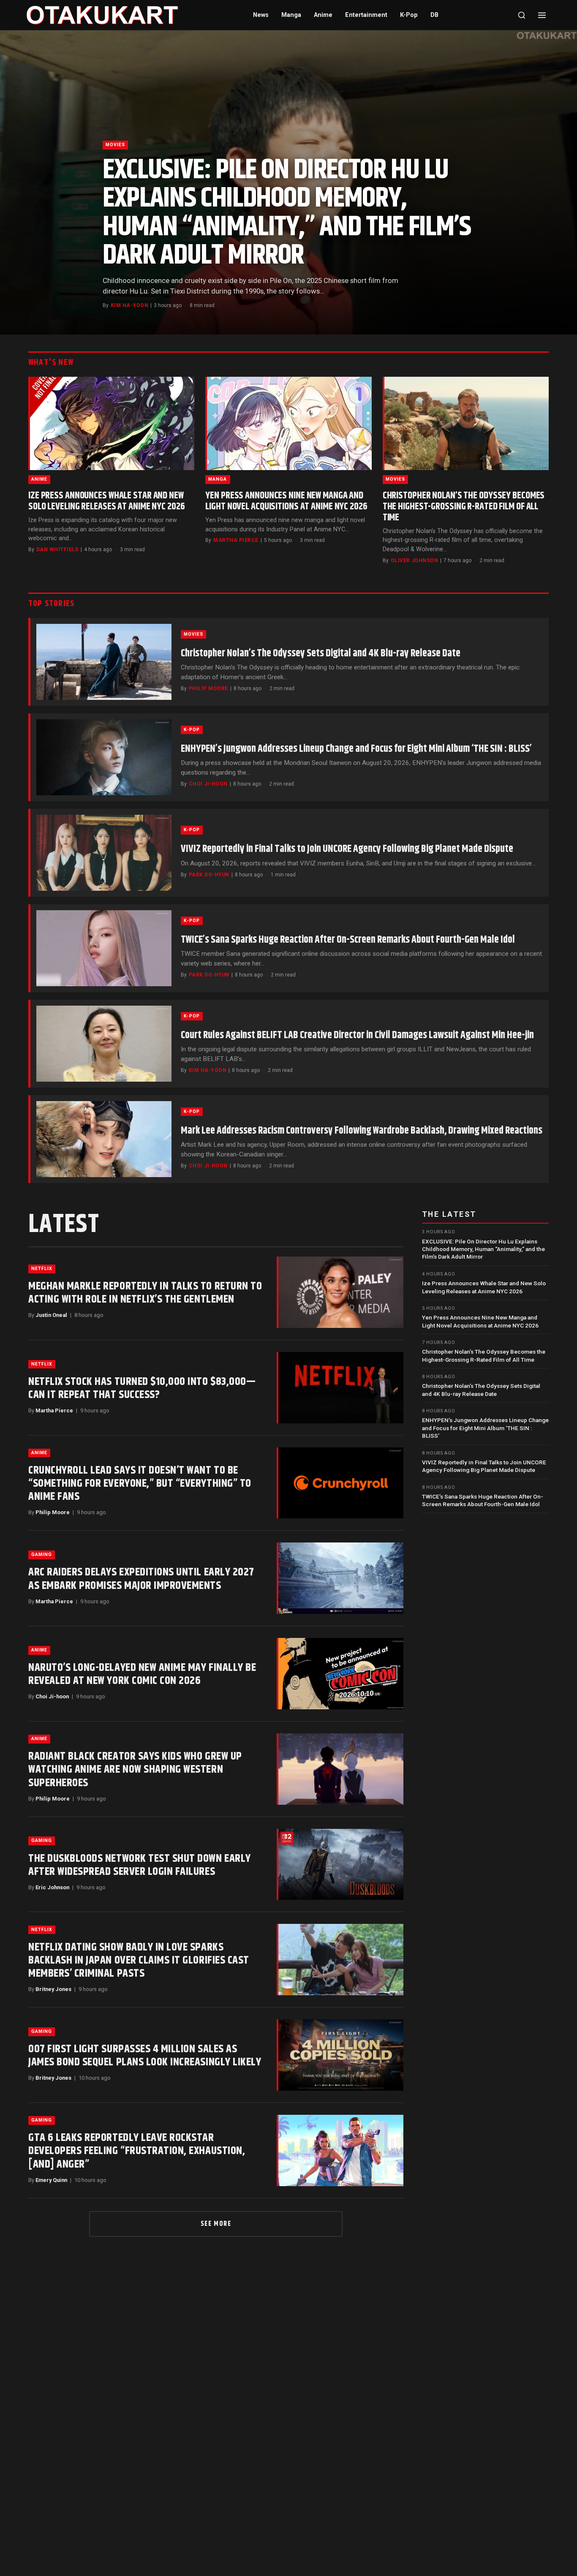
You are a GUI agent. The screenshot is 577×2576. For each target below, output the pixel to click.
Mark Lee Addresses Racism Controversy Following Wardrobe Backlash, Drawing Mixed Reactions (362, 1131)
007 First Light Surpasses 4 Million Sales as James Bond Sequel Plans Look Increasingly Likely (145, 2056)
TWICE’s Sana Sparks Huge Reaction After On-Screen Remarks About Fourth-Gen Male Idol (348, 940)
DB (434, 15)
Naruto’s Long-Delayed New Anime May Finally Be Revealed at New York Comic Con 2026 (142, 1674)
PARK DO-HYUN (209, 875)
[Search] (522, 15)
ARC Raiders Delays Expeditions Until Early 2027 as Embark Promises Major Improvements (141, 1579)
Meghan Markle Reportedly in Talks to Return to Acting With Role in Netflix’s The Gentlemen (145, 1293)
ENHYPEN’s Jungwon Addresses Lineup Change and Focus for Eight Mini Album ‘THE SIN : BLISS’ (356, 749)
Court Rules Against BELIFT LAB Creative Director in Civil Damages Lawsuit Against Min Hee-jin (357, 1035)
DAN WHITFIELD (57, 549)
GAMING (42, 1555)
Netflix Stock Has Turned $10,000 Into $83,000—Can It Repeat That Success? (142, 1388)
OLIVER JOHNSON (415, 560)
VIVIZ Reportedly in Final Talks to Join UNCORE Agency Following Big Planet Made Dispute (347, 849)
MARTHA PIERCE (236, 540)
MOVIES (115, 145)
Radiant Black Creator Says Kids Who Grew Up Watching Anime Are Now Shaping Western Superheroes (135, 1769)
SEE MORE (216, 2224)
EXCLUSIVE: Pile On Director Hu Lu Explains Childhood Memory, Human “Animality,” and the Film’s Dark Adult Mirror (287, 213)
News (261, 15)
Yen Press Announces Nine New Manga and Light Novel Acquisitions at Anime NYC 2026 (286, 501)
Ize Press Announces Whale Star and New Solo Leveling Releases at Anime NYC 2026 (107, 501)
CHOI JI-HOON (208, 784)
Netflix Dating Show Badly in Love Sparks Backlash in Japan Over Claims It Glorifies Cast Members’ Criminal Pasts (139, 1960)
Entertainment (366, 15)
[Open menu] (542, 15)
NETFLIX (42, 1269)
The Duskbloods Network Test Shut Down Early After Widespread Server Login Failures (140, 1865)
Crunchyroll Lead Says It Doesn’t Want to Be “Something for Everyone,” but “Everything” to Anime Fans (140, 1484)
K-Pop (409, 15)
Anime (323, 15)
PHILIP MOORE (208, 688)
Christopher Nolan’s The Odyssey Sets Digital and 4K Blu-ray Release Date (321, 653)
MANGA (218, 479)
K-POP (192, 730)
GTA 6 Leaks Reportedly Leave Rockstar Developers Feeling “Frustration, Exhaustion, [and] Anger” (137, 2151)
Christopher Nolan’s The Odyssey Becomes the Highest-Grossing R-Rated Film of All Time (464, 507)
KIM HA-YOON (129, 305)
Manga (291, 15)
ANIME (39, 479)
